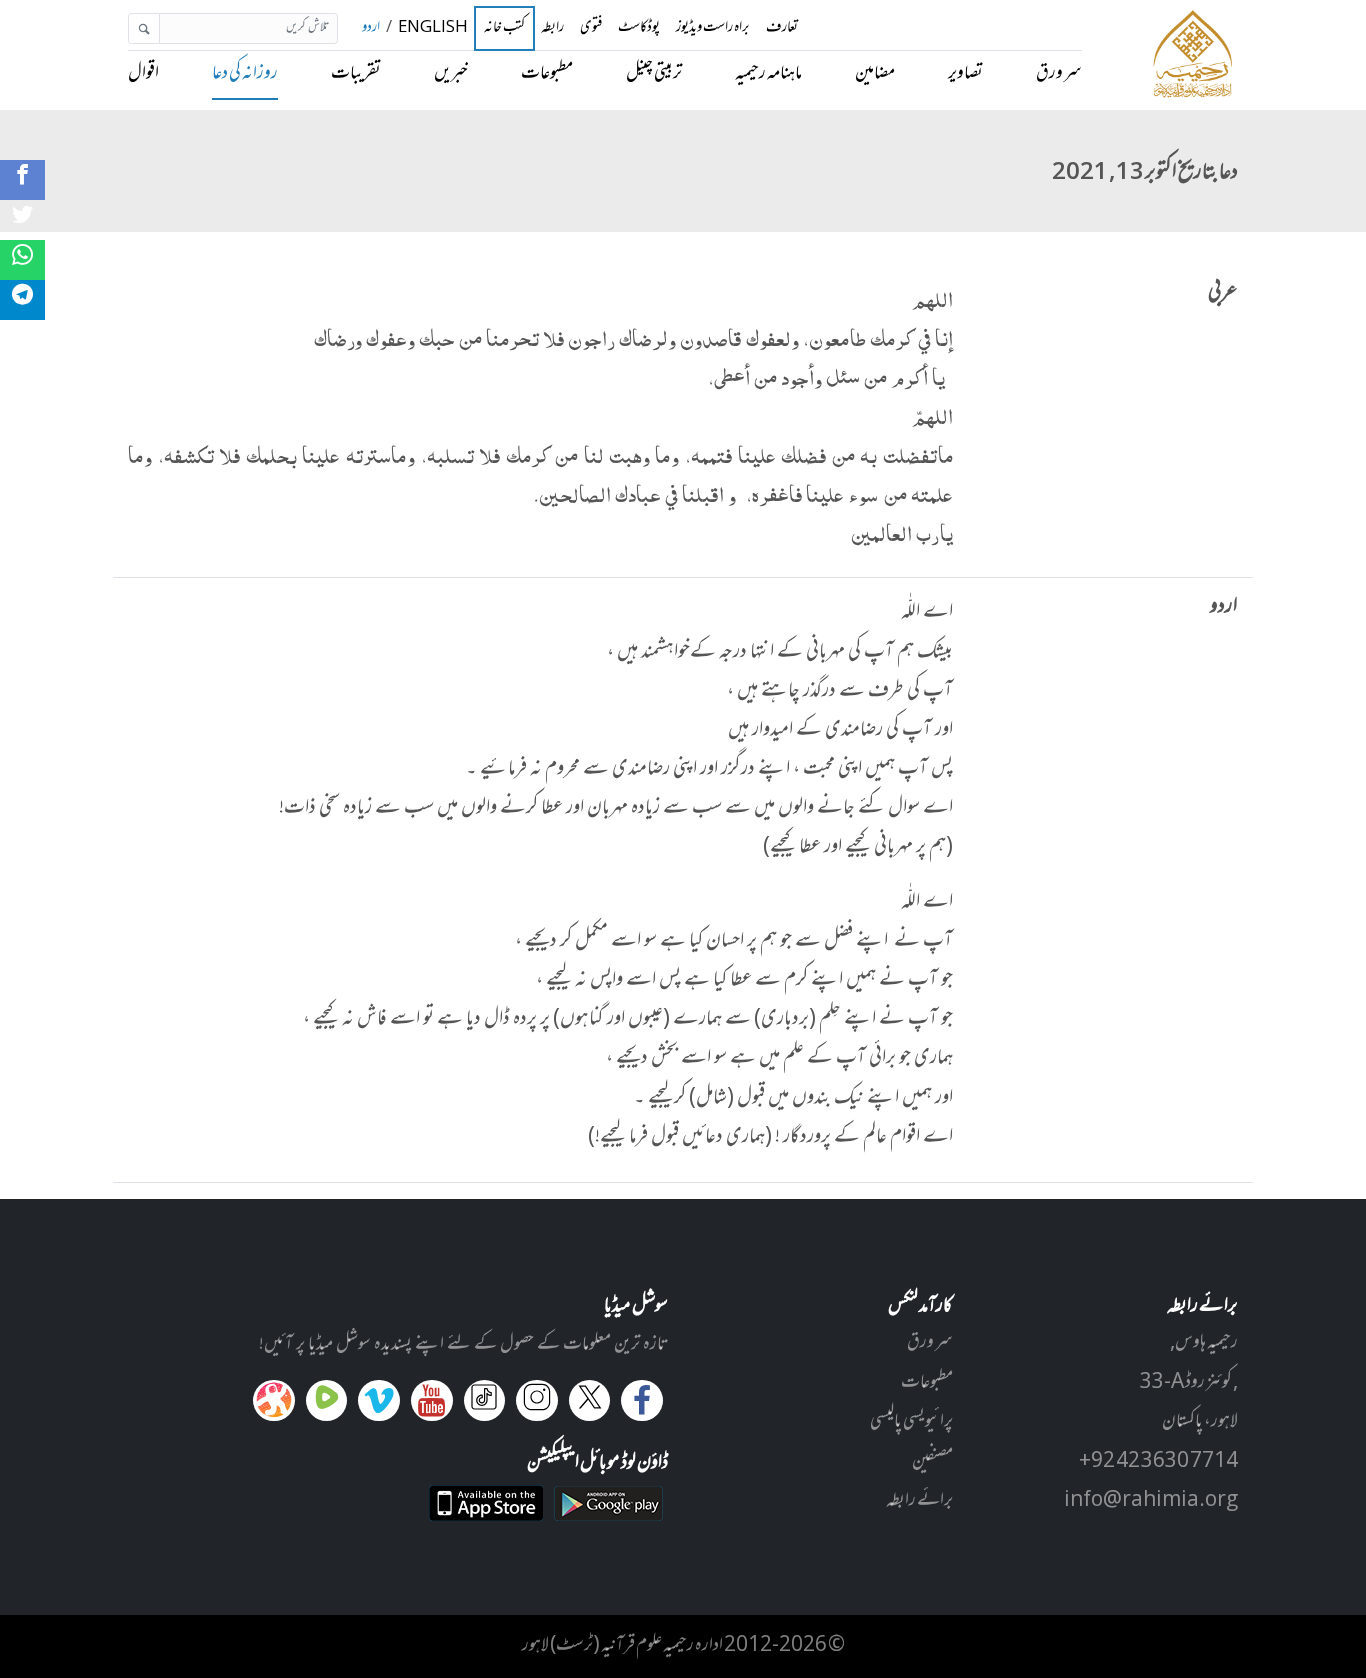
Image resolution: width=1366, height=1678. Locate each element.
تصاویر (965, 74)
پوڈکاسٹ (639, 28)
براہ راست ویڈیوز (713, 28)
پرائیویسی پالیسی (911, 1422)
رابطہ (552, 28)
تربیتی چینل (654, 74)
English (433, 28)
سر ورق (1059, 74)
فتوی (591, 28)
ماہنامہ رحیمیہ (768, 74)
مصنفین (932, 1462)
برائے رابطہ (919, 1501)
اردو (371, 28)
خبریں (451, 74)
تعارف (782, 28)
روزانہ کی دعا (245, 74)
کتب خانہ (504, 29)
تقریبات (356, 74)
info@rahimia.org (1151, 1501)
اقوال (143, 74)
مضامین (875, 74)
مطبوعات (547, 74)
